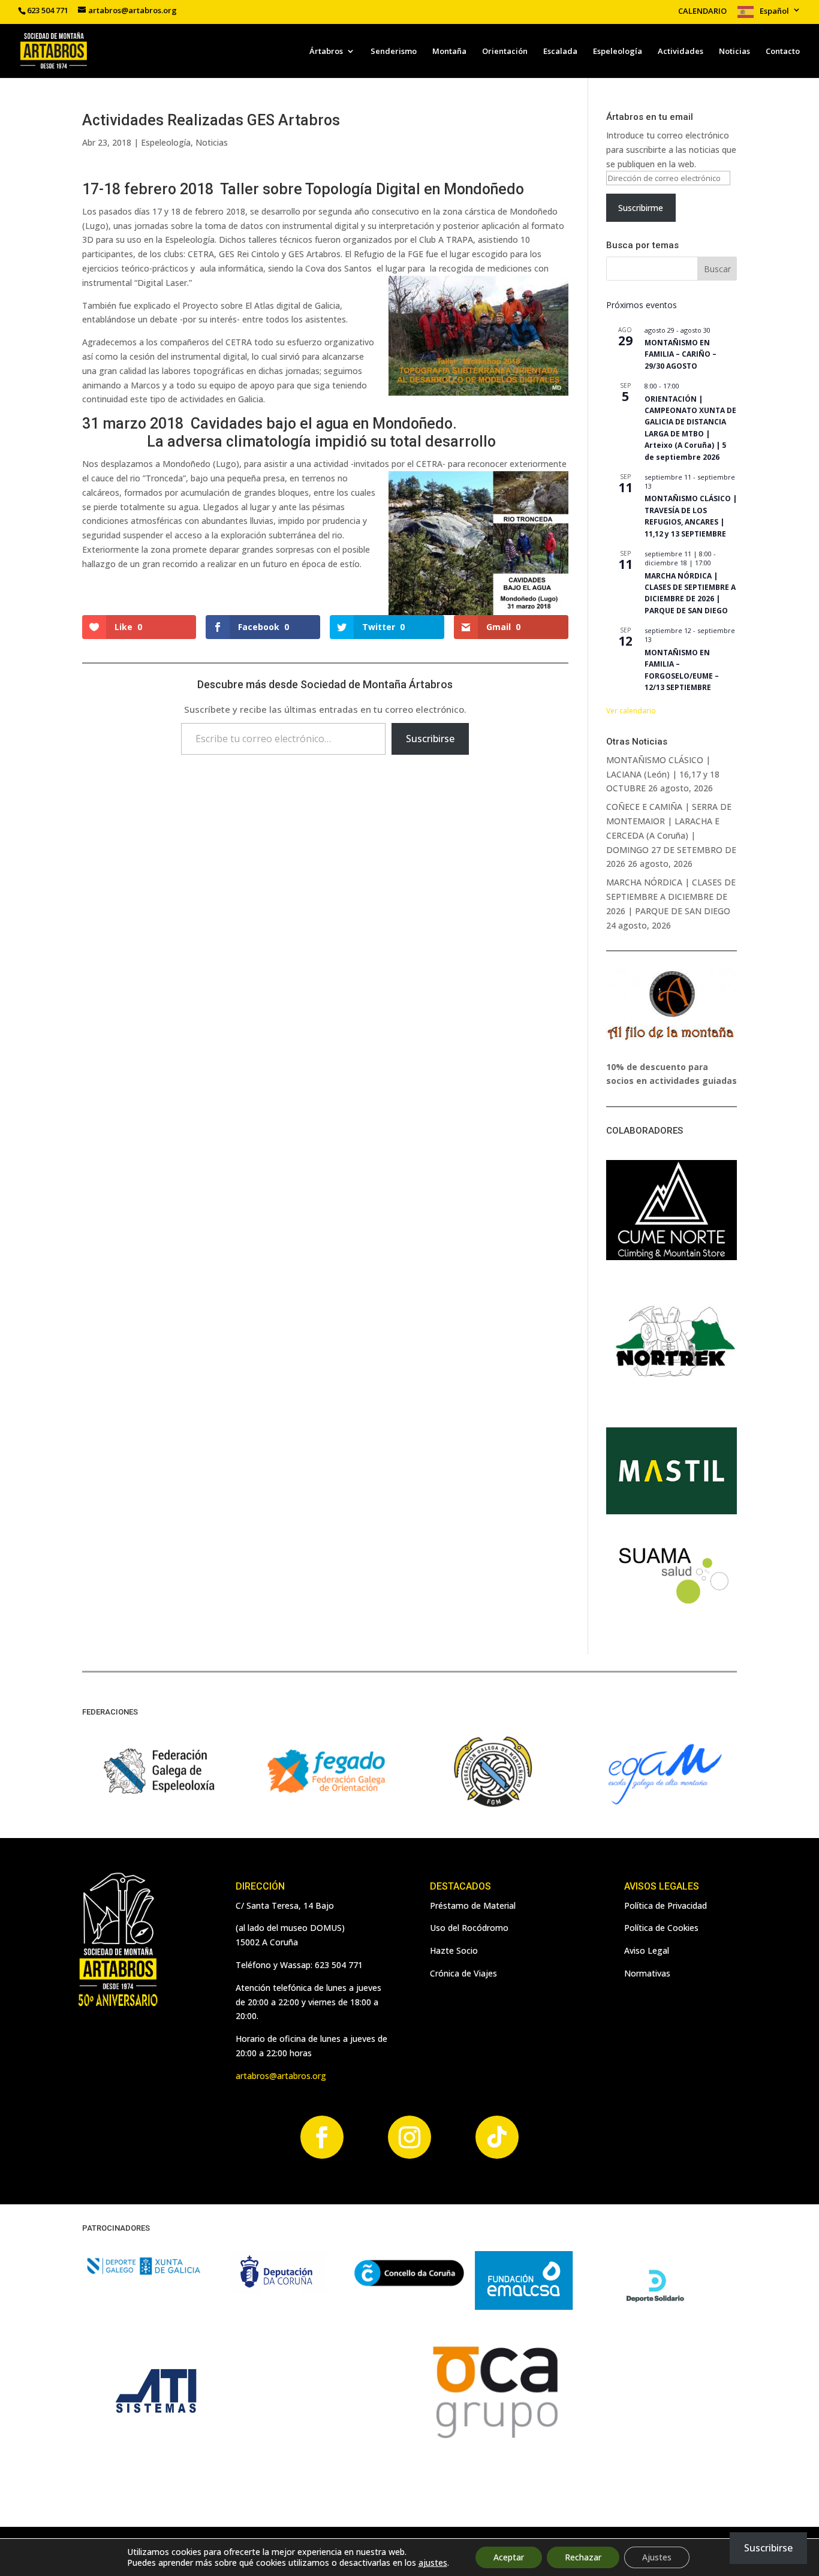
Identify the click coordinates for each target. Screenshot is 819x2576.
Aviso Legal (647, 1950)
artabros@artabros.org (281, 2076)
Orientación (505, 52)
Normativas (647, 1973)
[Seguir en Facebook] (322, 2137)
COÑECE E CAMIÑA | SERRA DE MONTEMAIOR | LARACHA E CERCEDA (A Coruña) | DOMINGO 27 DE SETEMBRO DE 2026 (671, 835)
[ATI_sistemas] (157, 2441)
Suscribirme (641, 208)
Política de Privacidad (666, 1905)
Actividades (681, 52)
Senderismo (394, 52)
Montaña (449, 52)
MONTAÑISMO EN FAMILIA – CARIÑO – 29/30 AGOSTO (681, 354)
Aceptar (509, 2557)
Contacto (783, 52)
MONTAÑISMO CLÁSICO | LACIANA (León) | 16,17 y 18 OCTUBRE (663, 774)
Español (774, 11)
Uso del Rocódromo (469, 1928)
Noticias (734, 52)
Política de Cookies (661, 1928)
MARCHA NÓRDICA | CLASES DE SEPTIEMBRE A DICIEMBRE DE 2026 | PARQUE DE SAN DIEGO (690, 593)
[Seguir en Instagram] (409, 2137)
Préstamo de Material (473, 1905)
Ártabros (326, 52)
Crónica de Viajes (463, 1973)
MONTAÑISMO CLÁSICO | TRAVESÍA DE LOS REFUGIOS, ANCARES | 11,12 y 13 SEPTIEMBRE (691, 516)
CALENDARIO (702, 12)
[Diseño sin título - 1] (494, 2441)
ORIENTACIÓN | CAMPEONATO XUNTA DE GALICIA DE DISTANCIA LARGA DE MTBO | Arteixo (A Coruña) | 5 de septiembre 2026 (690, 428)
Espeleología (618, 52)
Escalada (560, 52)
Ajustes (657, 2557)
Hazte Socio (454, 1950)
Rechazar (583, 2557)
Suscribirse (430, 739)
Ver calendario (631, 711)
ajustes (433, 2563)
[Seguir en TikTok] (497, 2137)
